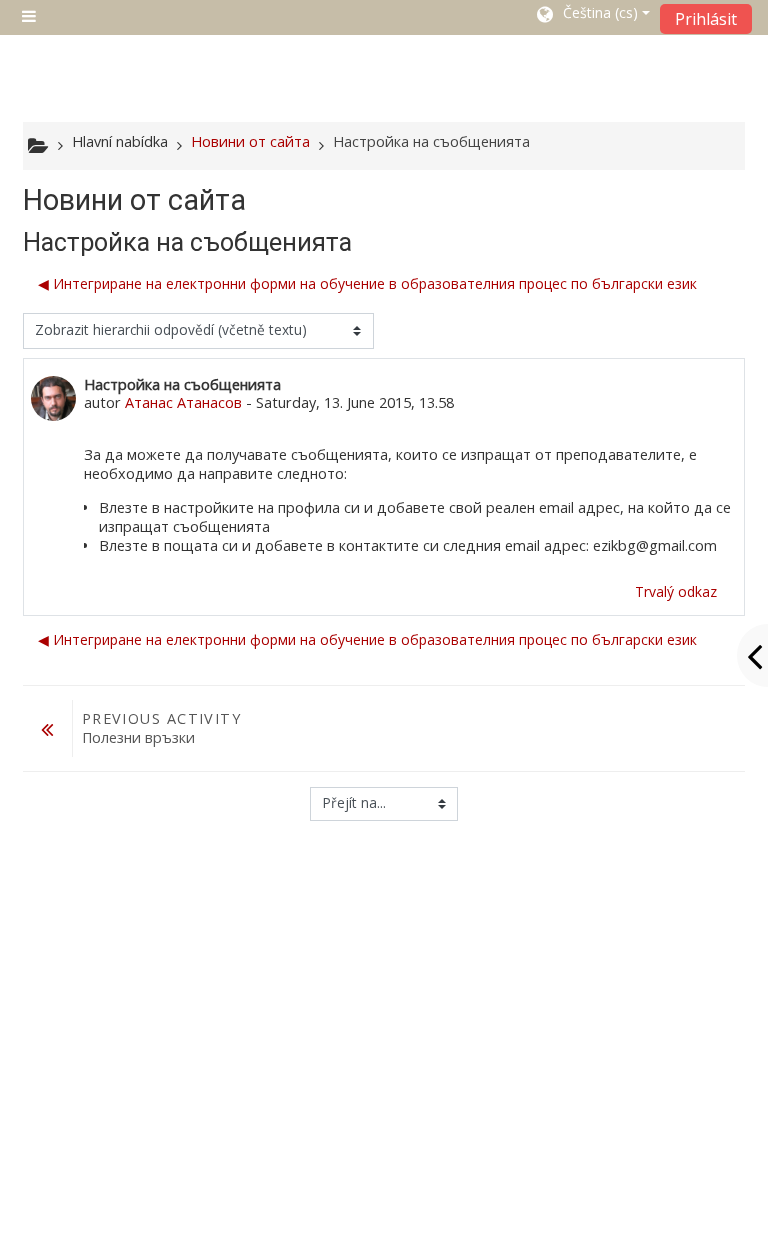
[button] (592, 17)
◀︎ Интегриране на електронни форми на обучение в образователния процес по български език (367, 283)
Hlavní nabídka (120, 141)
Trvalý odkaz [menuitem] (676, 591)
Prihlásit (706, 19)
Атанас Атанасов (183, 402)
